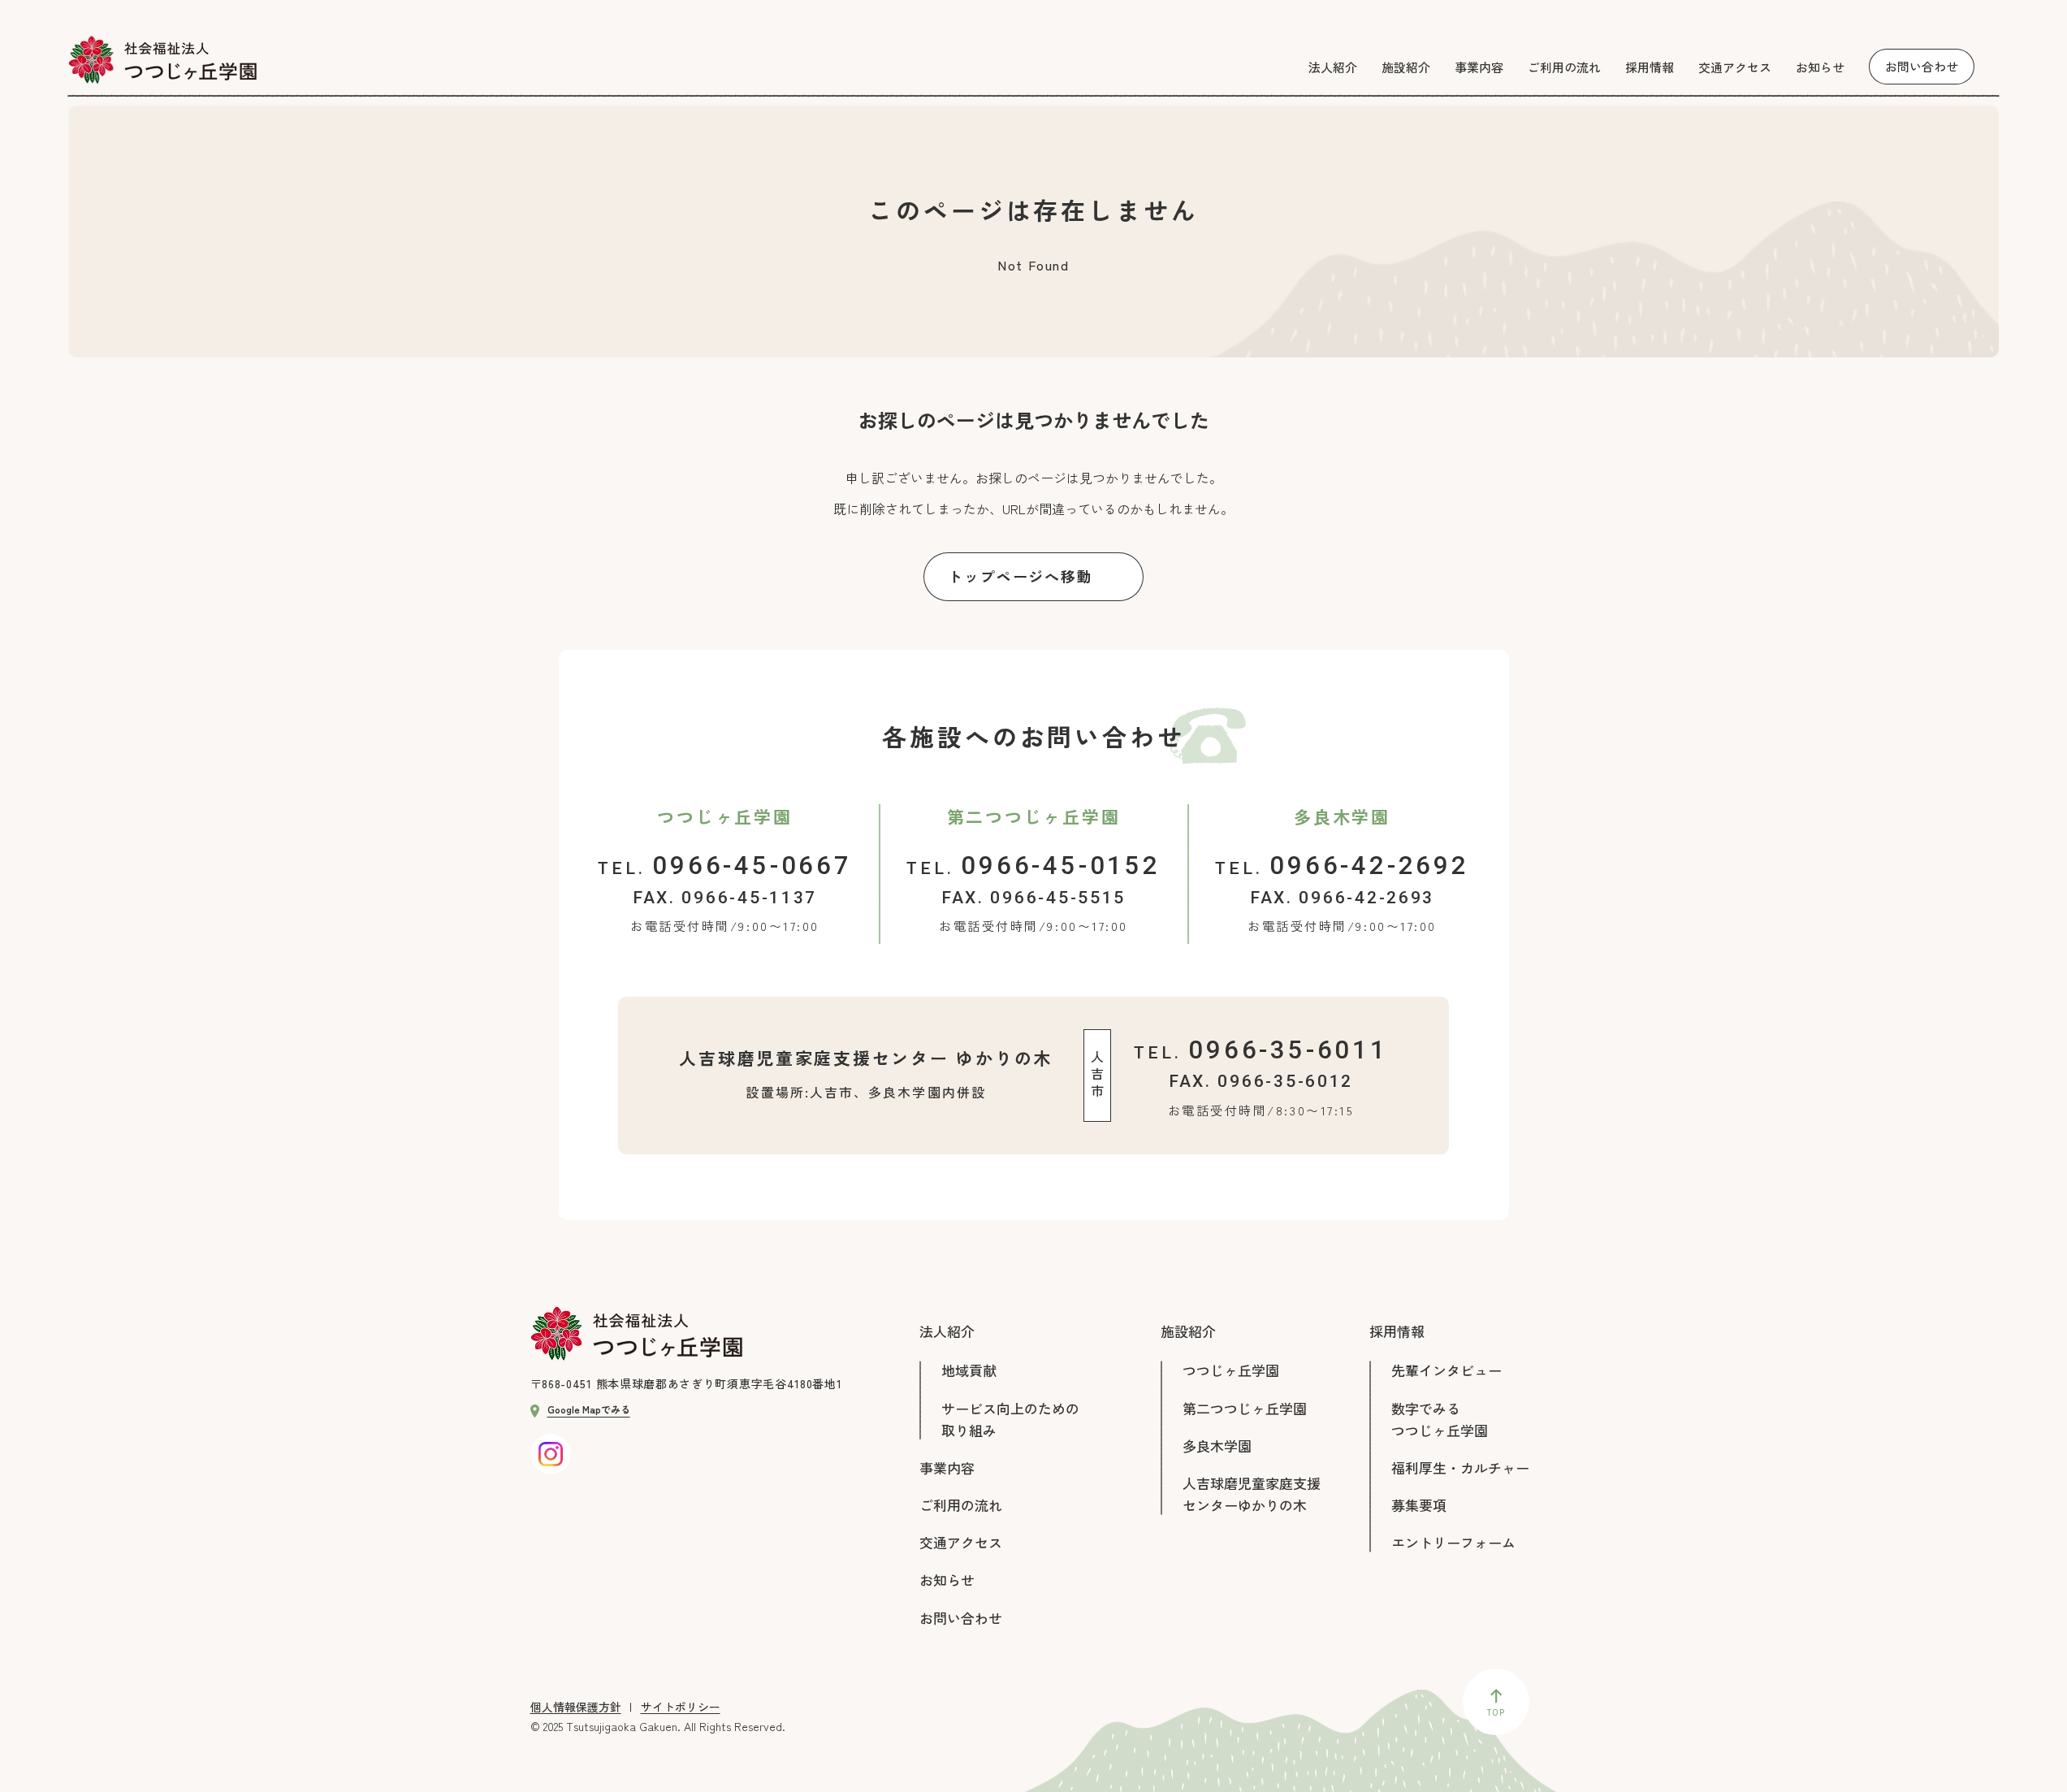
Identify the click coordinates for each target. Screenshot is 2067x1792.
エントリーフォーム (1453, 1542)
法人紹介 (947, 1331)
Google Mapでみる (589, 1409)
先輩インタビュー (1446, 1370)
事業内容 (947, 1467)
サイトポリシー (681, 1707)
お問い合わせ (961, 1618)
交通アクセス (961, 1542)
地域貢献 (969, 1370)
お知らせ (947, 1580)
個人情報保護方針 (576, 1707)
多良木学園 (1217, 1446)
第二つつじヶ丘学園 (1245, 1408)
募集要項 (1419, 1505)
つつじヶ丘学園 (1231, 1370)
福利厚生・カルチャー (1460, 1467)
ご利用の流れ (961, 1505)
